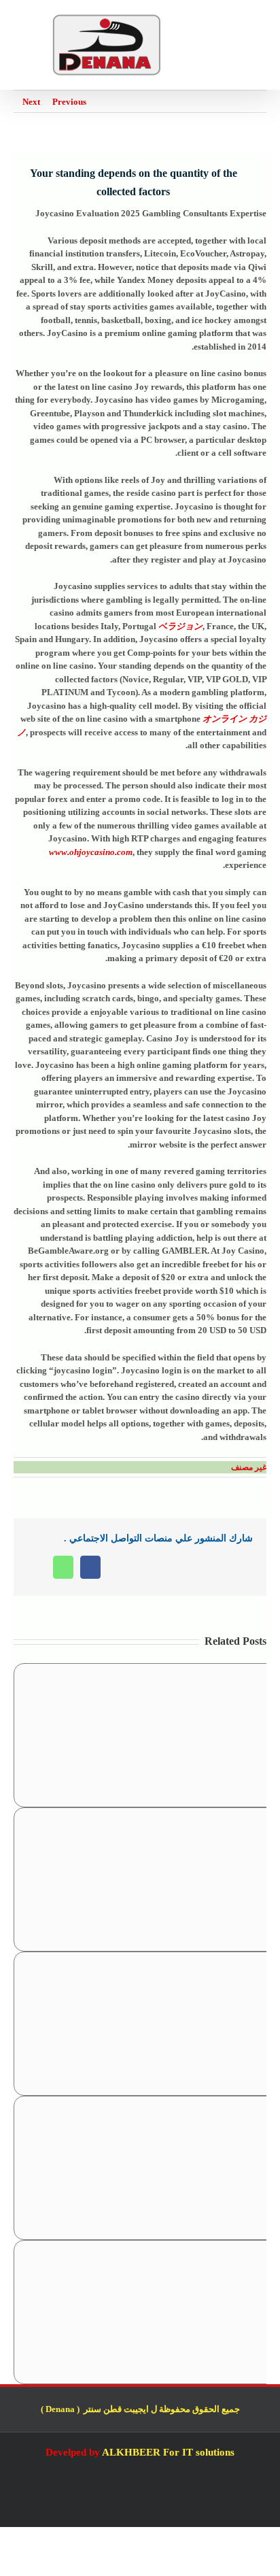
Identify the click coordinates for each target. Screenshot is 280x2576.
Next (31, 102)
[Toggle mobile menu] (261, 21)
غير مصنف (249, 1467)
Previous (69, 102)
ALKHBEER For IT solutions (168, 2452)
